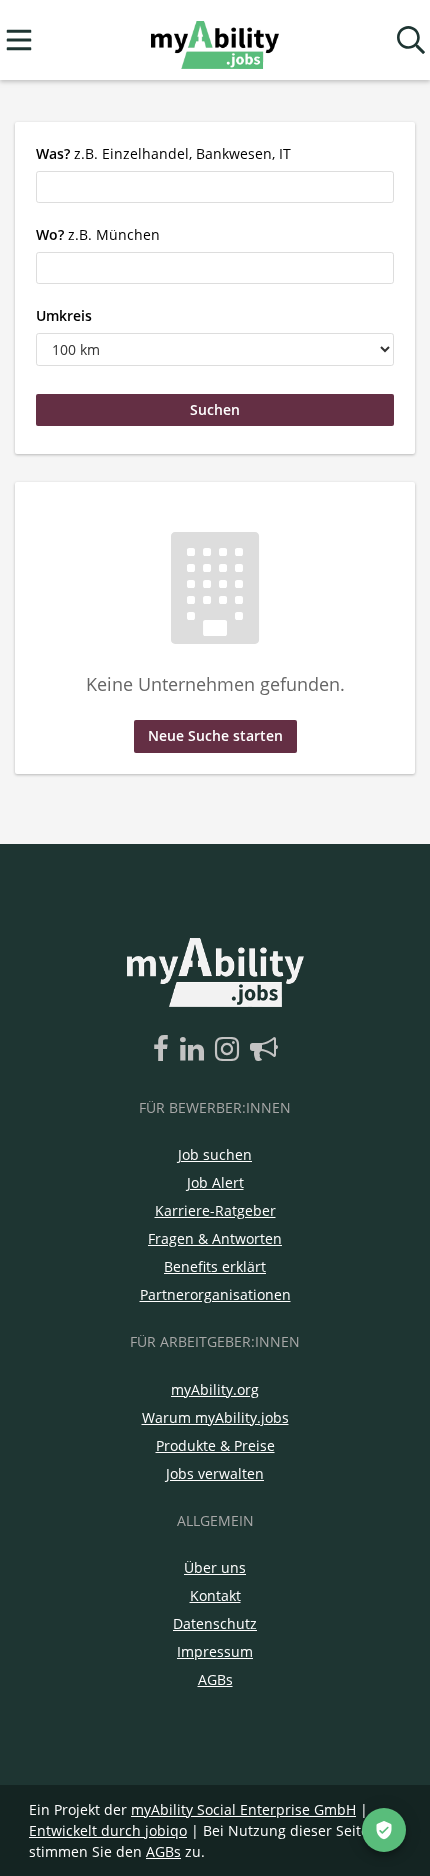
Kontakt (215, 1595)
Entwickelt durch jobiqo (108, 1830)
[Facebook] (164, 1050)
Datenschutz (215, 1623)
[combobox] (215, 187)
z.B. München (98, 234)
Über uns (215, 1567)
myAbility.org (215, 1389)
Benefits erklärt (215, 1266)
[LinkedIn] (195, 1050)
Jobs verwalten (215, 1473)
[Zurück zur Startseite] (214, 40)
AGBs (215, 1679)
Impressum (215, 1651)
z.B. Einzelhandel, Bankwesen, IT (163, 153)
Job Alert (215, 1182)
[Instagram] (230, 1050)
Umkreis (64, 315)
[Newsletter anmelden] (264, 1050)
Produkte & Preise (215, 1445)
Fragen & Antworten (215, 1238)
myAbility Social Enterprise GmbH (243, 1809)
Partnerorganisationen (215, 1294)
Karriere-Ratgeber (215, 1210)
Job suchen (215, 1154)
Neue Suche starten (215, 735)
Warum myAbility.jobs (215, 1417)
